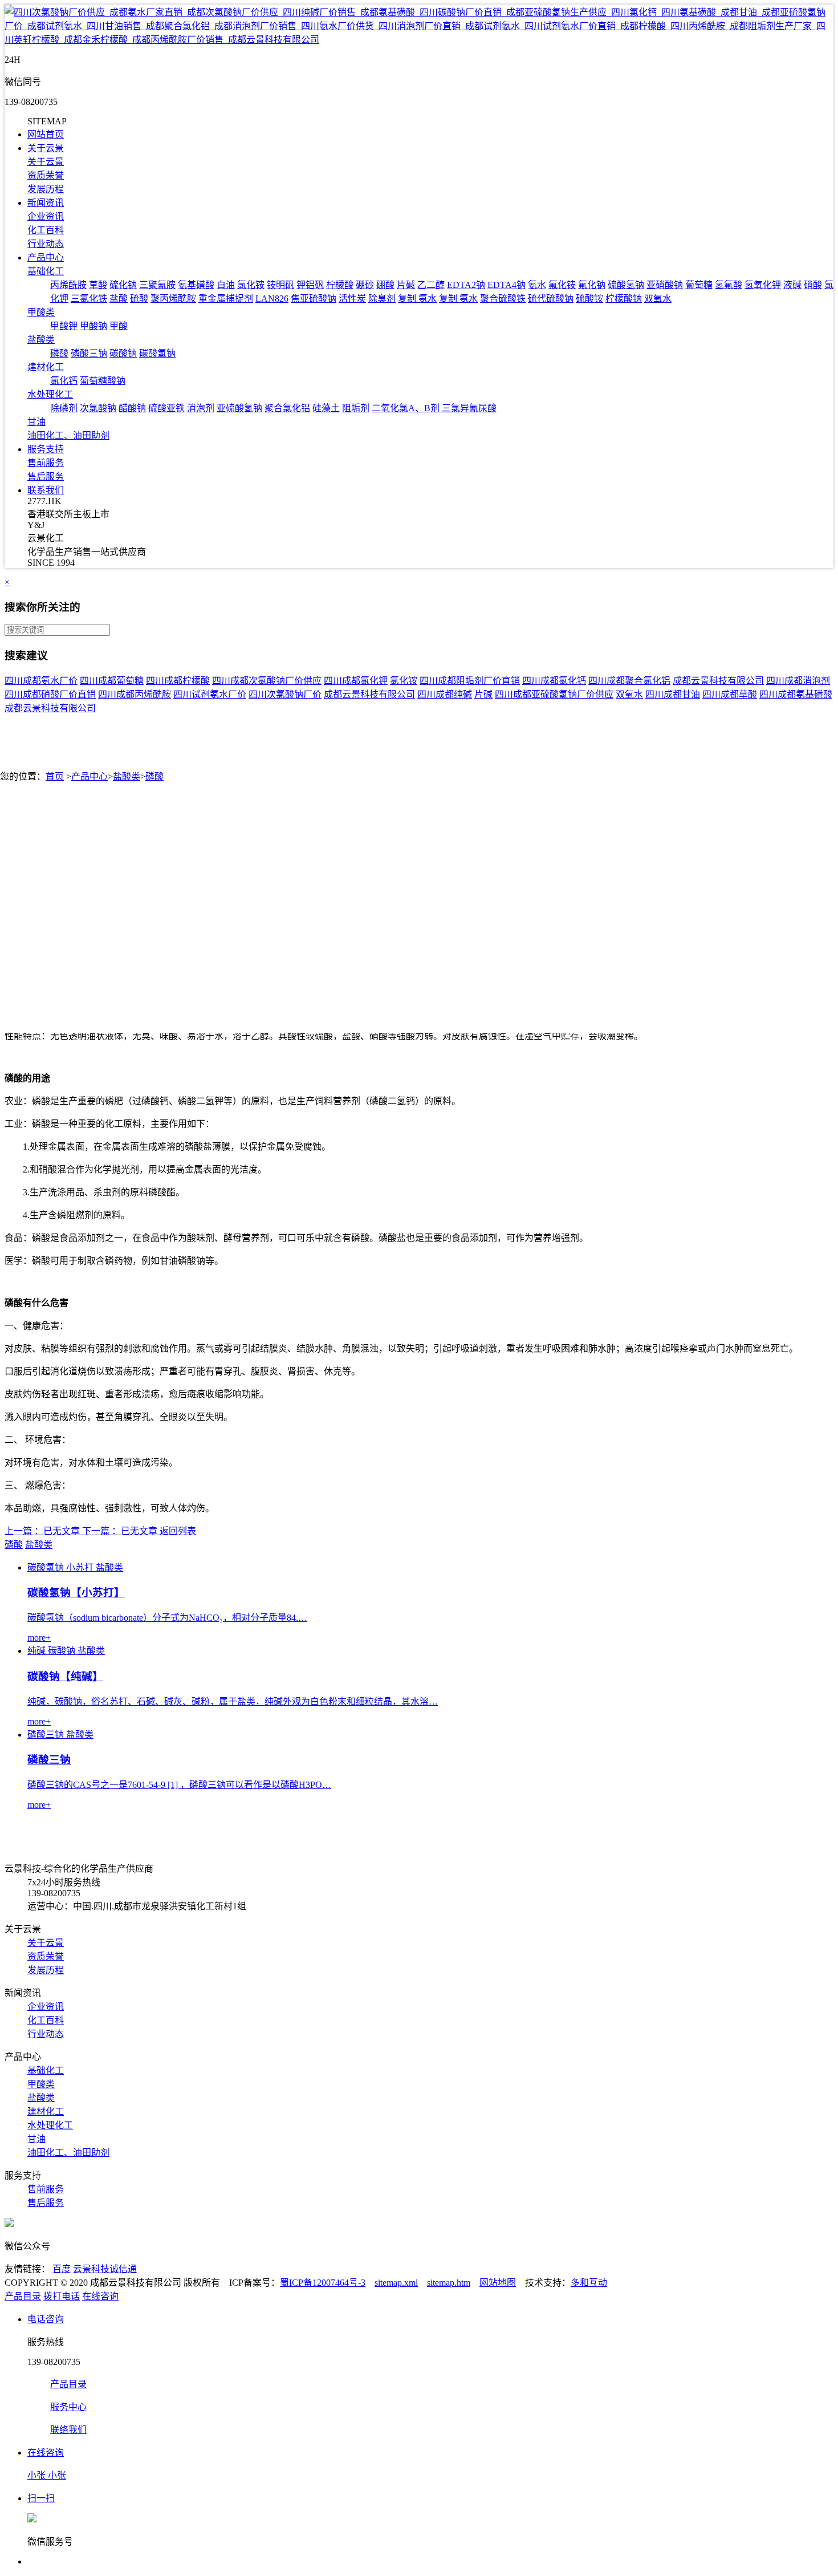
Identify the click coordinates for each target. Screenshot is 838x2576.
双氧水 (658, 299)
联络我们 (68, 2430)
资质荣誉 (46, 175)
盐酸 (119, 299)
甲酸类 (41, 312)
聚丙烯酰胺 (173, 299)
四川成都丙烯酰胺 (135, 694)
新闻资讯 (46, 203)
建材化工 (46, 367)
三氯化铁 (89, 299)
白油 (226, 285)
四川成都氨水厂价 (41, 681)
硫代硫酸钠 (551, 299)
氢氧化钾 (763, 285)
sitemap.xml (396, 2283)
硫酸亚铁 (166, 408)
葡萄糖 (699, 285)
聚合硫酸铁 (503, 299)
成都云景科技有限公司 (718, 681)
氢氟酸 (729, 285)
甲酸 (119, 326)
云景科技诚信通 (105, 2269)
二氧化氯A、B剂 (407, 408)
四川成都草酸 (730, 694)
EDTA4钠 (507, 285)
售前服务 (46, 463)
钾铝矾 (310, 285)
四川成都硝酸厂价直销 (50, 694)
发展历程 (46, 189)
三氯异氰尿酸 (469, 408)
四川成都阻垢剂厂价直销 (470, 681)
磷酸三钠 (89, 353)
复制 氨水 (417, 299)
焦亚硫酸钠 (314, 299)
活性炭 (352, 299)
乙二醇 (431, 285)
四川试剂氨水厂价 (210, 694)
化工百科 (46, 230)
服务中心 (68, 2407)
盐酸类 (41, 340)
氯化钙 (64, 381)
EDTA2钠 (466, 285)
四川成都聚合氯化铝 (629, 681)
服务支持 (46, 449)
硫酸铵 (589, 299)
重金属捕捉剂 (226, 299)
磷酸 (59, 353)
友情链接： (27, 2269)
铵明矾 (280, 285)
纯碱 (36, 1651)
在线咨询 (100, 2296)
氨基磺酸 (196, 285)
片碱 (406, 285)
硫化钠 (123, 285)
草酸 (98, 285)
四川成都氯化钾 (356, 681)
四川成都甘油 (673, 694)
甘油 (36, 422)
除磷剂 (64, 408)
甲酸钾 (64, 326)
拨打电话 (62, 2296)
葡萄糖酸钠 (103, 381)
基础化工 (46, 271)
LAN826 (272, 299)
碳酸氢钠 (157, 353)
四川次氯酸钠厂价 (285, 694)
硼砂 (365, 285)
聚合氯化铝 (287, 408)
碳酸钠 (123, 353)
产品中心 (46, 257)
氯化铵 (251, 285)
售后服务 (46, 476)
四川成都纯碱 (445, 694)
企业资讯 (46, 216)
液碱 (792, 285)
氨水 (537, 285)
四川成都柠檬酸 (178, 681)
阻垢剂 (356, 408)
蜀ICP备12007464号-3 (323, 2283)
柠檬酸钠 (624, 299)
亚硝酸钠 (665, 285)
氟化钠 (592, 285)
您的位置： (23, 776)
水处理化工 (50, 394)
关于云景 (46, 148)
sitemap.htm (449, 2283)
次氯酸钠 (98, 408)
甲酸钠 (93, 326)
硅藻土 (326, 408)
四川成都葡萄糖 (112, 681)
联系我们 (46, 490)
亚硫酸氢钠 (239, 408)
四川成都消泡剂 (798, 681)
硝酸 (813, 285)
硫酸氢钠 (626, 285)
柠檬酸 (340, 285)
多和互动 (589, 2283)
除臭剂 (382, 299)
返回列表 (178, 1531)
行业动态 (46, 244)
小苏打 (80, 1567)
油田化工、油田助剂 (68, 435)
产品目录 (23, 2296)
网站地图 (498, 2283)
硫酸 (139, 299)
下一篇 (96, 1531)
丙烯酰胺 (68, 285)
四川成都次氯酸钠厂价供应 (267, 681)
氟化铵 (562, 285)
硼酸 (385, 285)
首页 (55, 776)
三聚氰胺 (157, 285)
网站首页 (46, 134)
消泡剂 (201, 408)
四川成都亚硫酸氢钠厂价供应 (554, 694)
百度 (62, 2269)
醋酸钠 (132, 408)
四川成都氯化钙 (554, 681)
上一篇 (18, 1531)
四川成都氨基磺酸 (796, 694)
